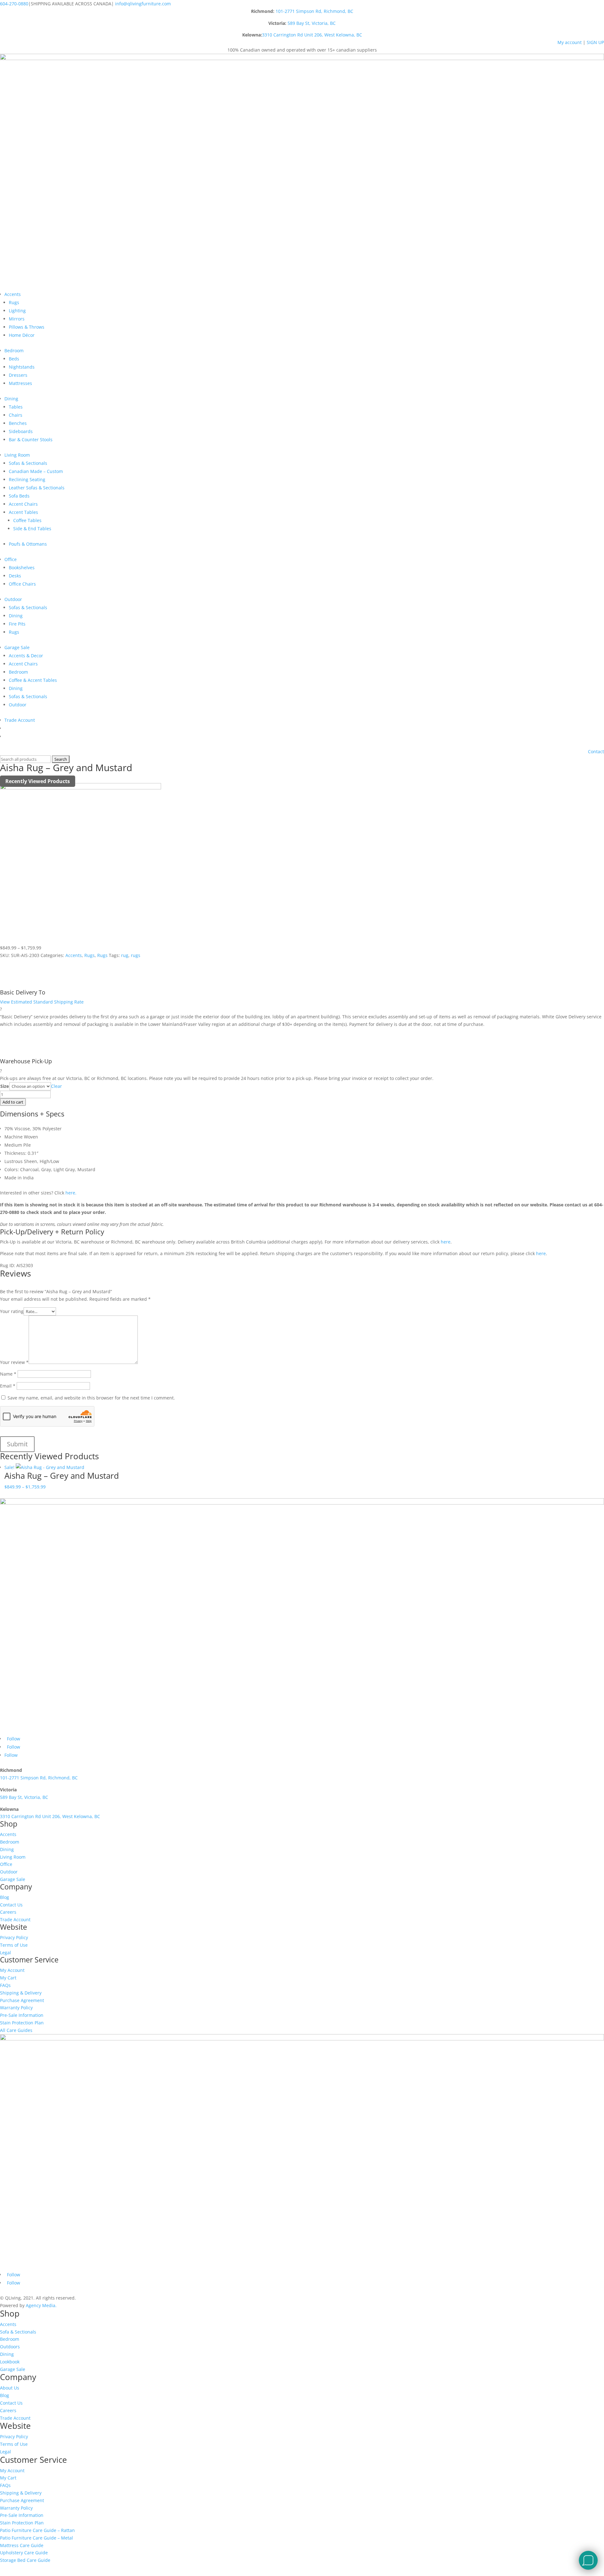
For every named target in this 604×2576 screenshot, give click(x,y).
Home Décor (22, 335)
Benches (18, 423)
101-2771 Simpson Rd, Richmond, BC (314, 11)
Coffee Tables (27, 520)
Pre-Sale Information (22, 2015)
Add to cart (13, 1102)
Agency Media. (41, 2305)
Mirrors (17, 319)
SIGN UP (595, 42)
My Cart (8, 1978)
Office (11, 559)
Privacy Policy (14, 1937)
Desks (15, 576)
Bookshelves (22, 567)
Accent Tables (23, 512)
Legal (6, 1953)
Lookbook (10, 2362)
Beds (14, 359)
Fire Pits (17, 624)
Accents (13, 294)
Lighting (17, 311)
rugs (136, 955)
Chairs (16, 415)
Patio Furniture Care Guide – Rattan (37, 2530)
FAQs (5, 1985)
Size (5, 1086)
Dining (11, 399)
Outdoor (13, 599)
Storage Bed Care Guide (25, 2560)
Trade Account (20, 720)
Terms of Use (14, 1945)
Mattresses (20, 383)
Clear (56, 1086)
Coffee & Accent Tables (33, 680)
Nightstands (22, 367)
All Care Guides (16, 2030)
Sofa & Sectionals (18, 2332)
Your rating (12, 1311)
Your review (14, 1362)
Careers (8, 1912)
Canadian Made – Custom (36, 471)
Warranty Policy (16, 2008)
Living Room (17, 455)
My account (570, 42)
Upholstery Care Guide (24, 2553)
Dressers (18, 375)
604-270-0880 (14, 4)
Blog (5, 1897)
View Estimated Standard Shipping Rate (42, 1002)
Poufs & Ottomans (28, 544)
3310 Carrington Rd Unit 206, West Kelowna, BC (312, 35)
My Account (12, 1970)
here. (71, 1193)
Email (8, 1386)
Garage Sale (17, 647)
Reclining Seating (27, 479)
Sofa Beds (19, 496)
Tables (16, 407)
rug (125, 955)
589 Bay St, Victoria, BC (312, 23)
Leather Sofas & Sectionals (37, 488)
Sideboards (21, 431)
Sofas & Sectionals (28, 463)
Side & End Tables (32, 529)
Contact (596, 751)
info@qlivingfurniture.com (143, 4)
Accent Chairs (23, 504)
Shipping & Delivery (21, 1993)
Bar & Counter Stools (31, 440)
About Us (10, 2388)
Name (8, 1374)
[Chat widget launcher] (588, 2560)
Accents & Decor (26, 656)
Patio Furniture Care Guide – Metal (36, 2538)
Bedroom (14, 351)
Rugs (14, 302)
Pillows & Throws (27, 327)
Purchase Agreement (22, 2000)
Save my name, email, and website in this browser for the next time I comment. (91, 1398)
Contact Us (11, 1905)
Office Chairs (22, 584)
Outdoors (10, 2347)
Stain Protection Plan (22, 2023)
